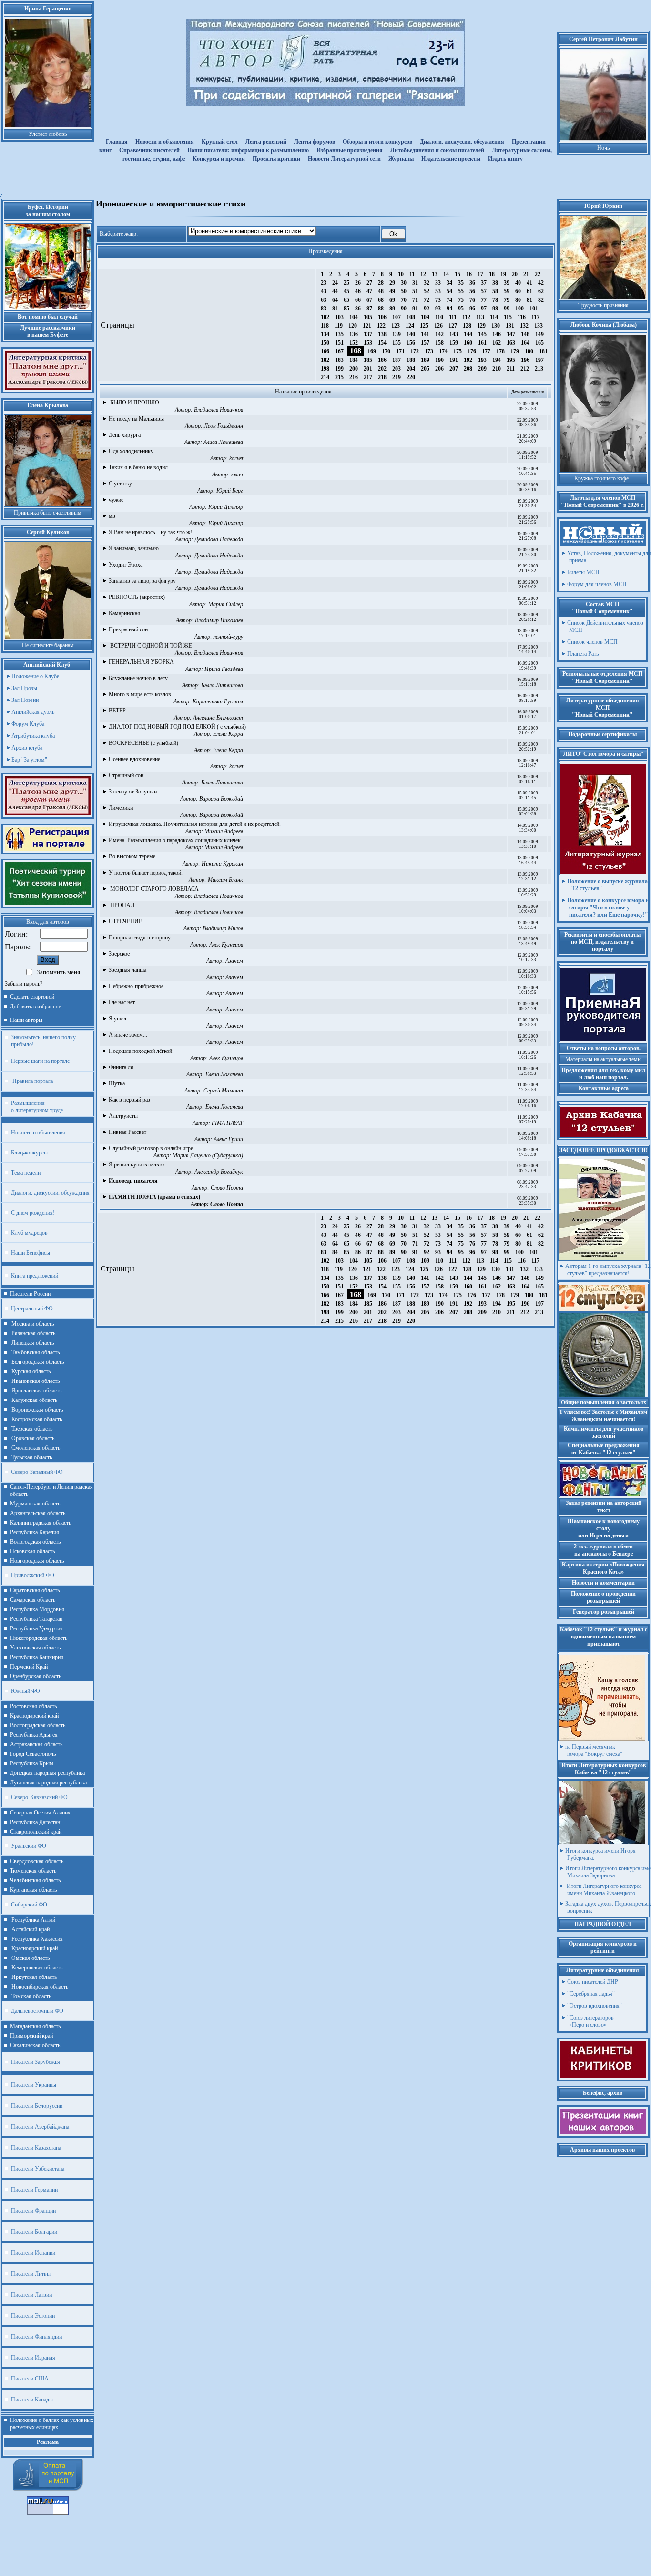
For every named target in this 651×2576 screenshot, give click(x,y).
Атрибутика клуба (33, 736)
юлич (237, 474)
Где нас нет (122, 1002)
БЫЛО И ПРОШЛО (134, 402)
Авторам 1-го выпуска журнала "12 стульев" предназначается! (608, 1270)
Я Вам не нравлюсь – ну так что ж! (150, 532)
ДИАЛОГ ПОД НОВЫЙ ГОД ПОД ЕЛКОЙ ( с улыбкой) (177, 727)
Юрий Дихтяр (226, 507)
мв (112, 516)
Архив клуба (27, 748)
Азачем (234, 961)
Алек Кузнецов (226, 945)
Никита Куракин (222, 864)
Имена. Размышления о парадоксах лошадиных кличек (175, 840)
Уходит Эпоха (126, 565)
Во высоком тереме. (133, 856)
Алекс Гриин (228, 1139)
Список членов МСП (592, 642)
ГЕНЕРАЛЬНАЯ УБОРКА (141, 662)
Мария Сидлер (226, 604)
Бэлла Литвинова (222, 685)
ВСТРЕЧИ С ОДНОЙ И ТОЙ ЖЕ (150, 646)
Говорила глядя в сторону (140, 938)
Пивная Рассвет (127, 1132)
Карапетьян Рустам (218, 701)
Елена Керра (228, 734)
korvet (236, 458)
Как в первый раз (129, 1100)
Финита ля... (123, 1067)
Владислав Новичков (219, 410)
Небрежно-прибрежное (136, 986)
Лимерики (121, 808)
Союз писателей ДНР (593, 1982)
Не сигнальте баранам (48, 645)
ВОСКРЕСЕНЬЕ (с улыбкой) (143, 743)
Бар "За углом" (29, 760)
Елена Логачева (224, 1074)
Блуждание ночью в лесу (138, 678)
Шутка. (117, 1083)
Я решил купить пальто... (138, 1164)
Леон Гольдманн (224, 426)
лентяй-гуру (228, 637)
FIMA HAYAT (227, 1123)
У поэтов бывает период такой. (146, 873)
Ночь (603, 148)
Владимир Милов (223, 928)
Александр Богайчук (219, 1172)
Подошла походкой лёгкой (140, 1051)
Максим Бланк (225, 880)
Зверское (119, 954)
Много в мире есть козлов (140, 694)
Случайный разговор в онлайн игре (151, 1148)
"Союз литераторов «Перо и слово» (590, 2021)
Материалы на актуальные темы (603, 1059)
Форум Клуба (28, 724)
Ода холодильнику (131, 451)
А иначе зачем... (128, 1035)
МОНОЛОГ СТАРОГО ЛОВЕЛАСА (154, 889)
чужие (116, 500)
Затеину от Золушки (133, 792)
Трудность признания (603, 305)
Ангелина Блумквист (218, 718)
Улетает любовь (48, 134)
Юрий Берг (230, 491)
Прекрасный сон (128, 629)
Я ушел (117, 1019)
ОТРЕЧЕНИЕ (125, 921)
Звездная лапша (127, 970)
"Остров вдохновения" (595, 2006)
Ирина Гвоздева (224, 669)
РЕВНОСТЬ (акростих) (137, 597)
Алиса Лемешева (223, 442)
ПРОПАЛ (122, 905)
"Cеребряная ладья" (591, 1994)
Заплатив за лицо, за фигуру (142, 581)
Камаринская (124, 613)
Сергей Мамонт (223, 1091)
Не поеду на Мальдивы (136, 419)
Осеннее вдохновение (134, 759)
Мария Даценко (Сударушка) (208, 1155)
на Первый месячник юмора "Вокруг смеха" (594, 1750)
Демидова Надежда (219, 539)
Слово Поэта (227, 1188)
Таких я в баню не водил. (139, 467)
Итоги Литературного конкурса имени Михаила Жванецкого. (603, 1890)
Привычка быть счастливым (48, 513)
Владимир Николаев (219, 620)
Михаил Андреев (224, 831)
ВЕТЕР (117, 711)
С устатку (120, 484)
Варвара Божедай (221, 799)
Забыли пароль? (24, 984)
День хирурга (125, 435)
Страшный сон (126, 775)
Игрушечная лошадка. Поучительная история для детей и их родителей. (195, 824)
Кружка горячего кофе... (604, 478)
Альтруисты (123, 1116)
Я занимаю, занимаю (134, 548)
